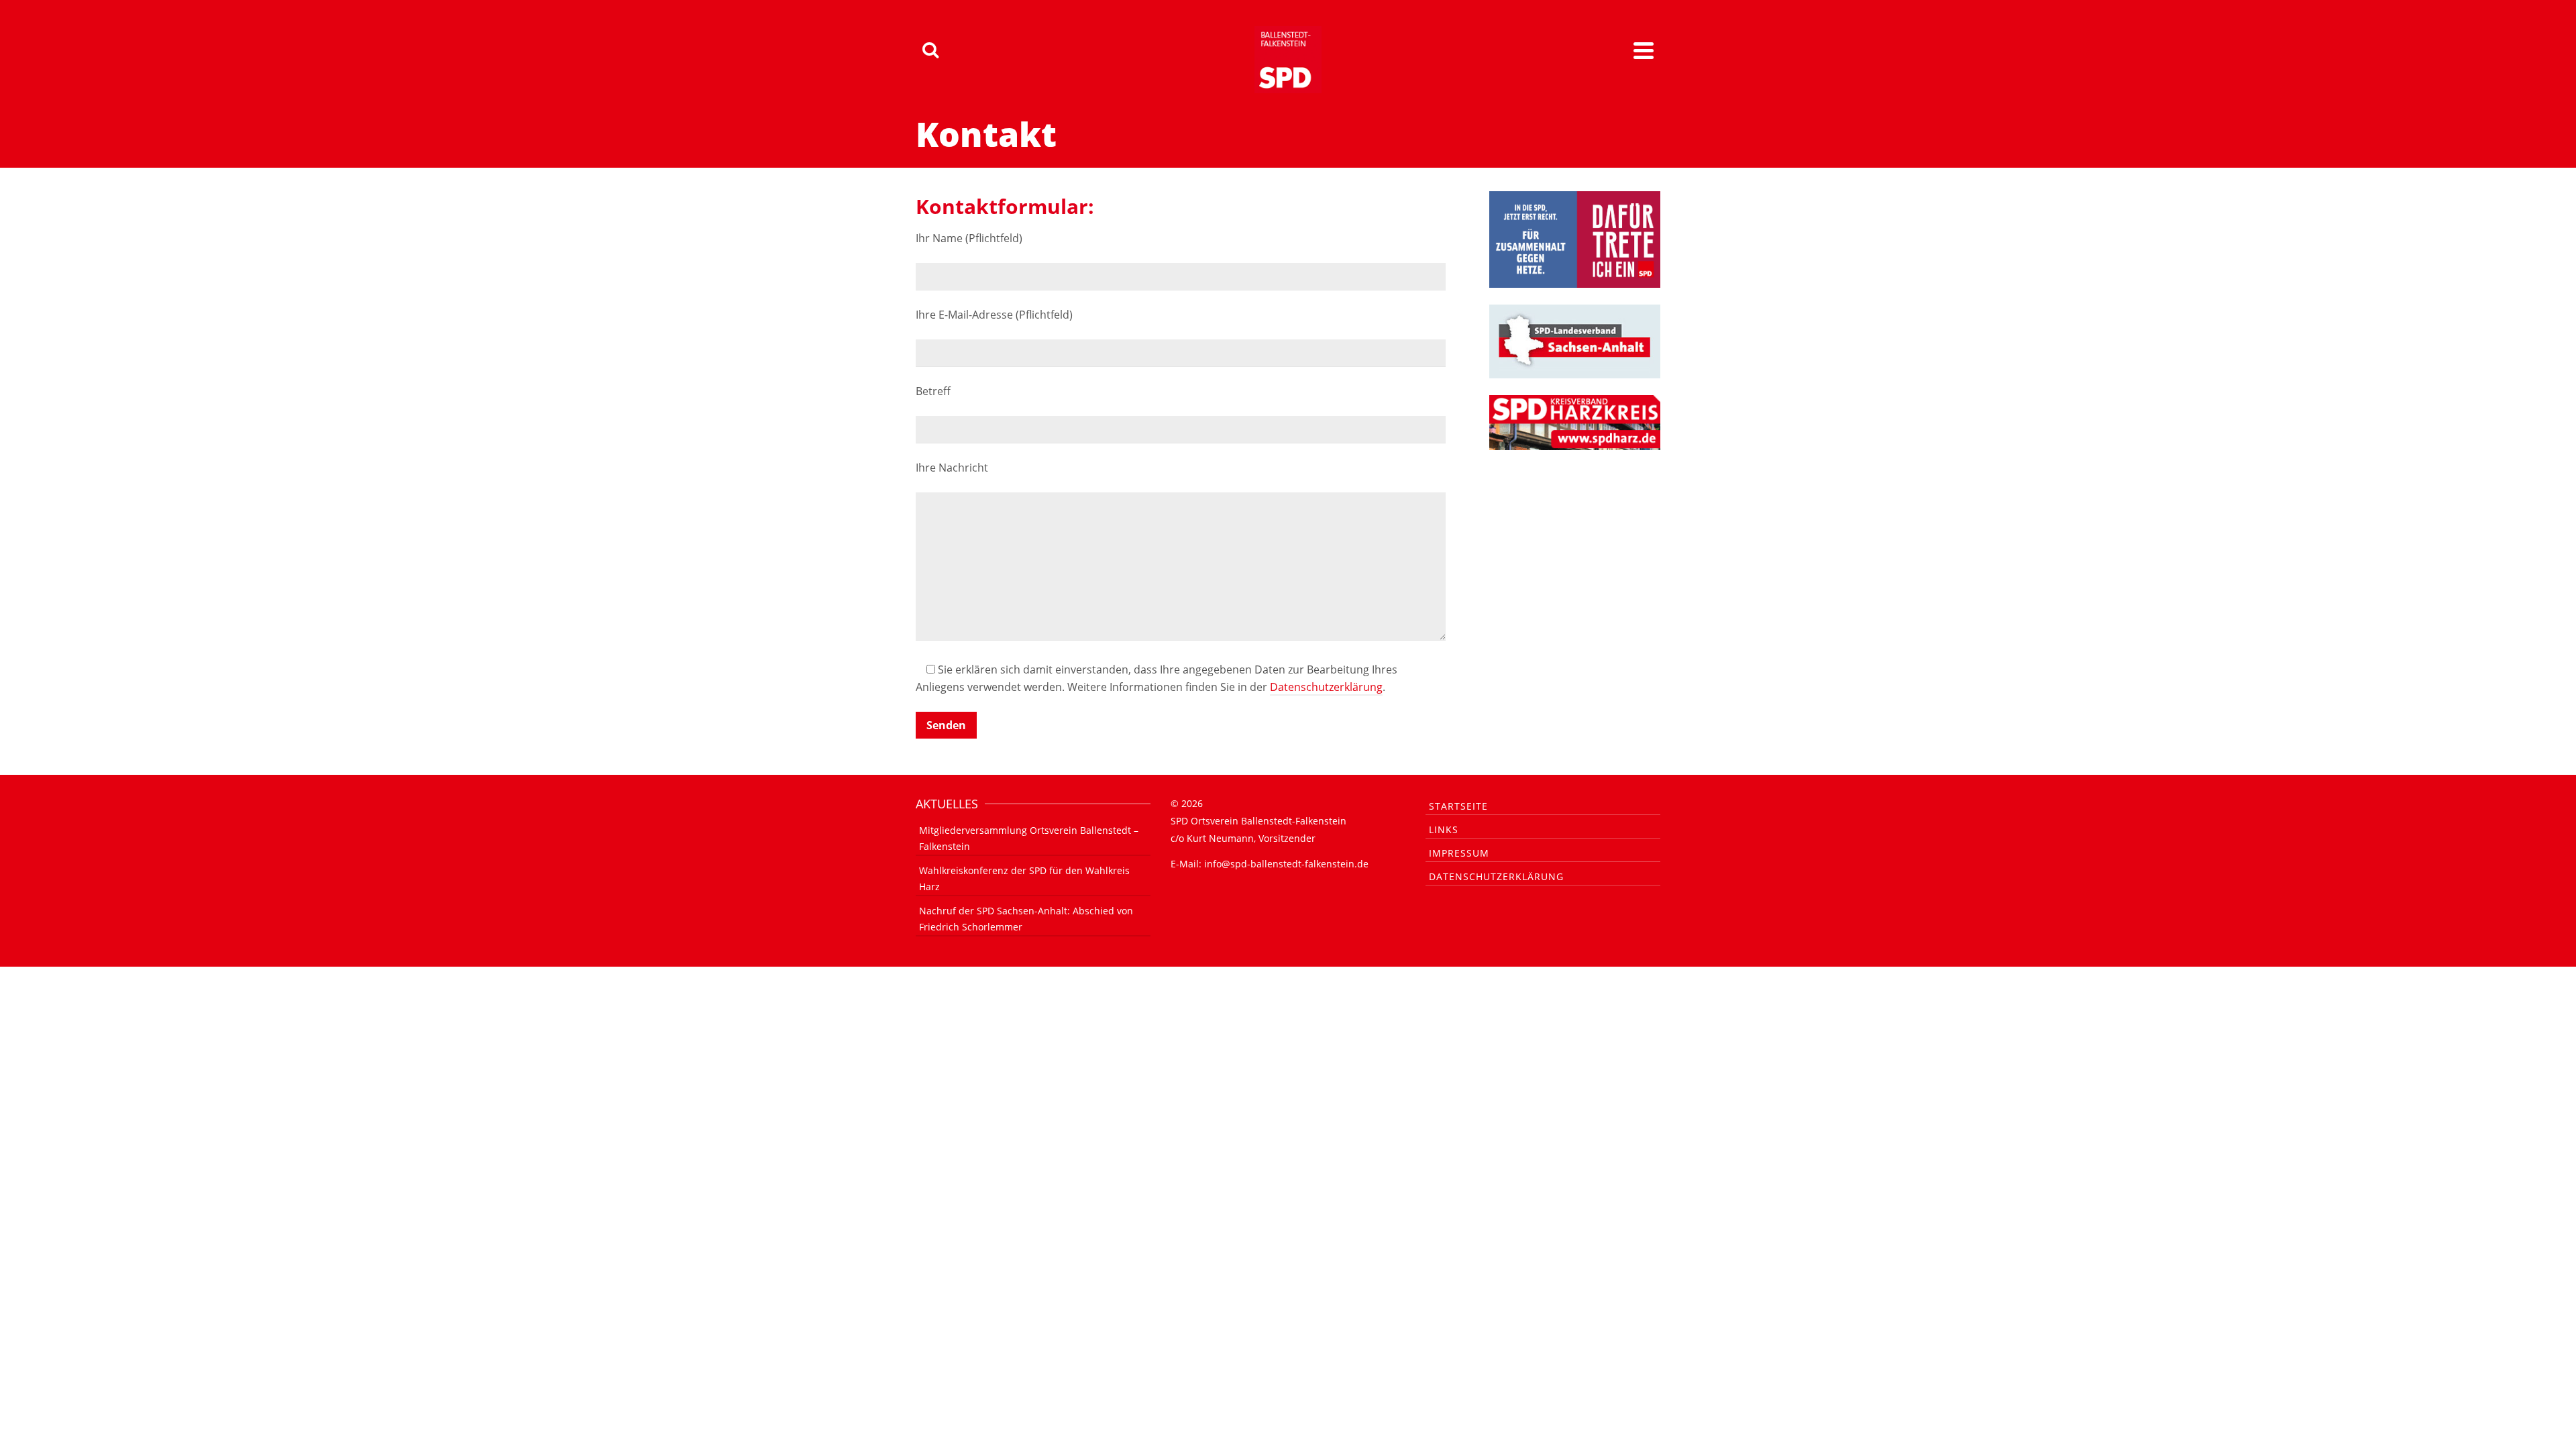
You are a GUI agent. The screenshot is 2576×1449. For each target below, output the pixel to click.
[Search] (930, 50)
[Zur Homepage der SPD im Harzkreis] (1575, 421)
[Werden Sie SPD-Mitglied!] (1575, 238)
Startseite (1458, 806)
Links (1444, 829)
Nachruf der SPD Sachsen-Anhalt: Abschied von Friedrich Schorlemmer (1026, 919)
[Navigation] (1644, 50)
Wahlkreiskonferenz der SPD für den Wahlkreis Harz (1024, 878)
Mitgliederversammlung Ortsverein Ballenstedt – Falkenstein (1029, 838)
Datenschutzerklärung (1326, 687)
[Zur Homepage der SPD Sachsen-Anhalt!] (1575, 340)
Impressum (1459, 853)
